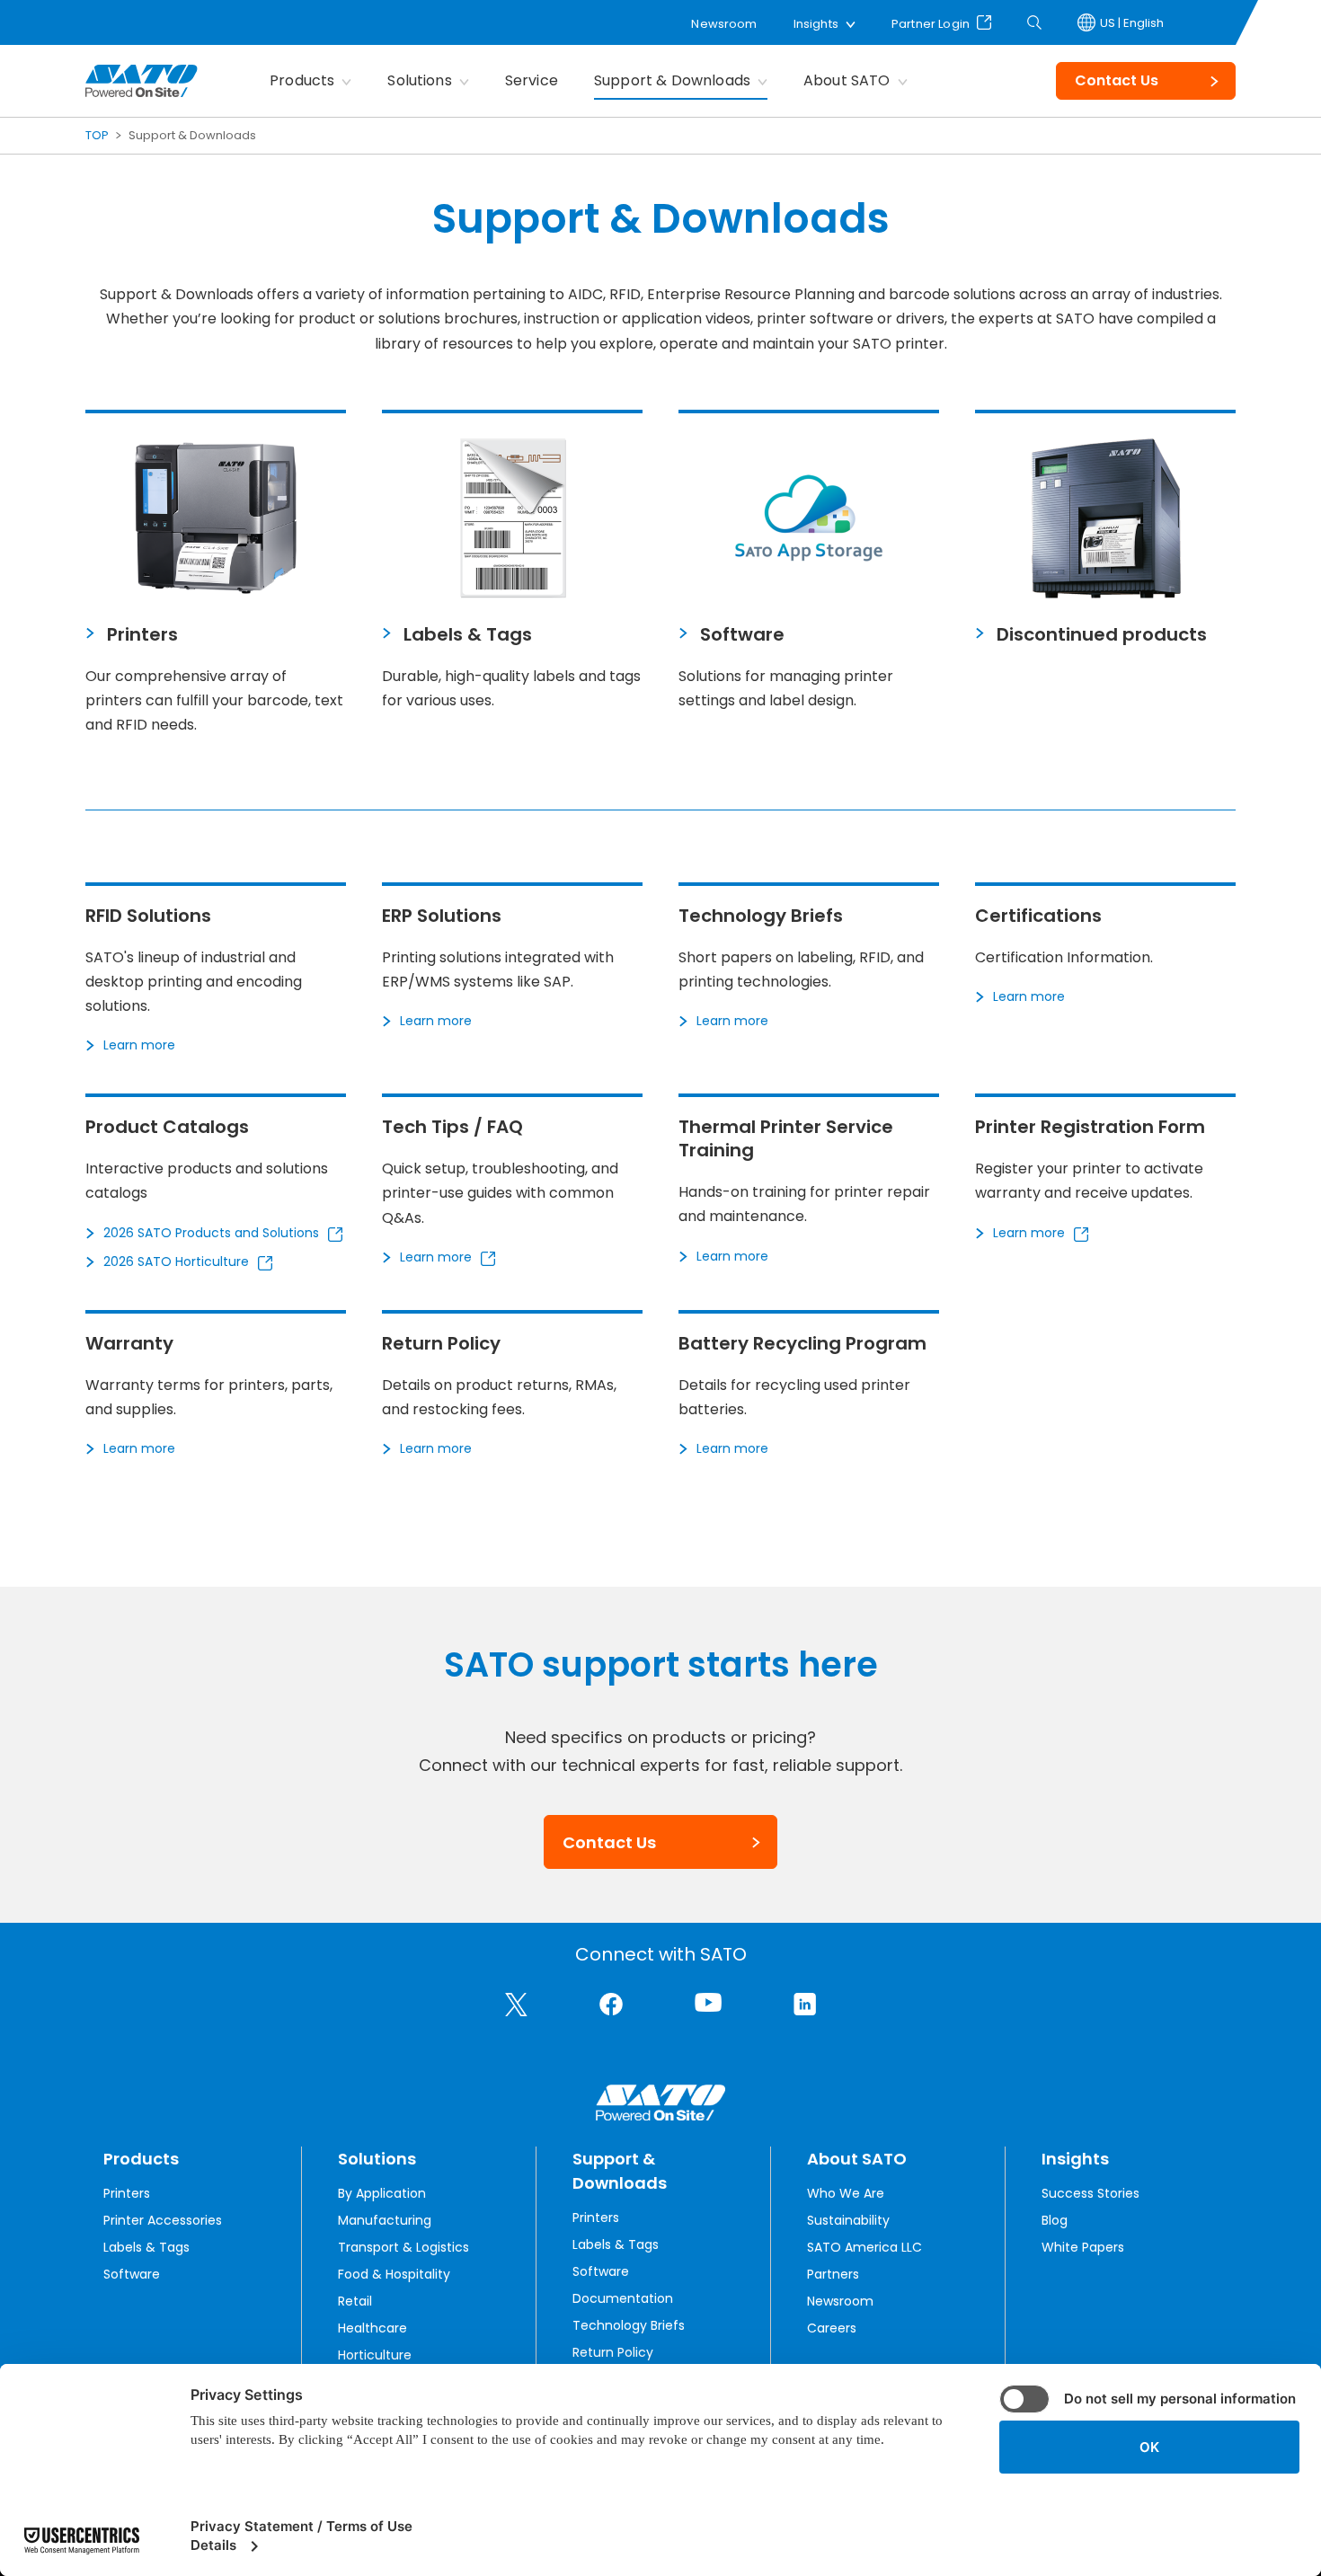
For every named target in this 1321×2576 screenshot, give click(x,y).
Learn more (139, 1045)
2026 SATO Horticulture (176, 1261)
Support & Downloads (672, 80)
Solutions (419, 80)
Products (302, 80)
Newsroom (724, 24)
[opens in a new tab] (517, 2005)
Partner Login (931, 22)
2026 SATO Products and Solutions (211, 1233)
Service (532, 80)
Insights (816, 24)
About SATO (847, 80)
